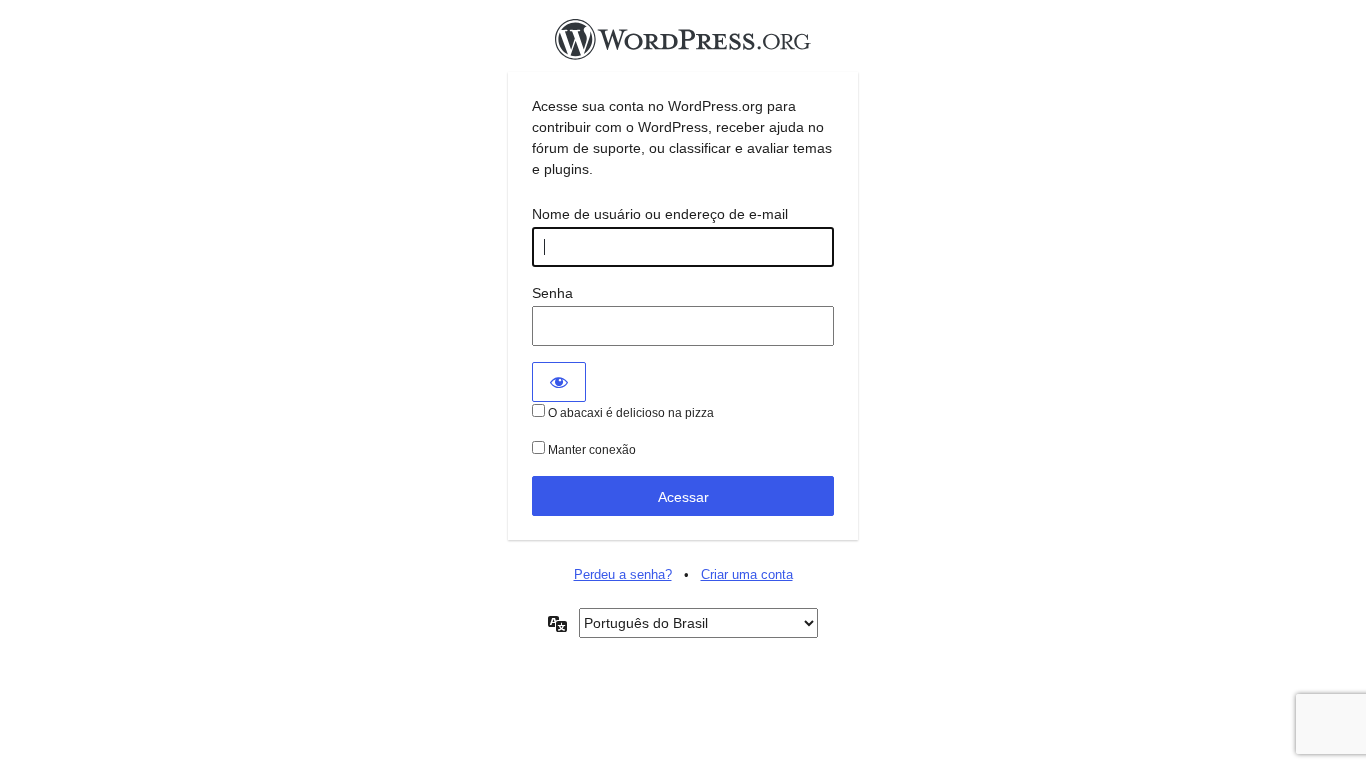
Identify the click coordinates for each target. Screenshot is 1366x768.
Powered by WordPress (683, 45)
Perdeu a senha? (623, 574)
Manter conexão (590, 450)
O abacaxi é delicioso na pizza (629, 413)
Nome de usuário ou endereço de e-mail (660, 214)
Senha (552, 293)
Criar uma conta (747, 574)
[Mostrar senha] (559, 382)
